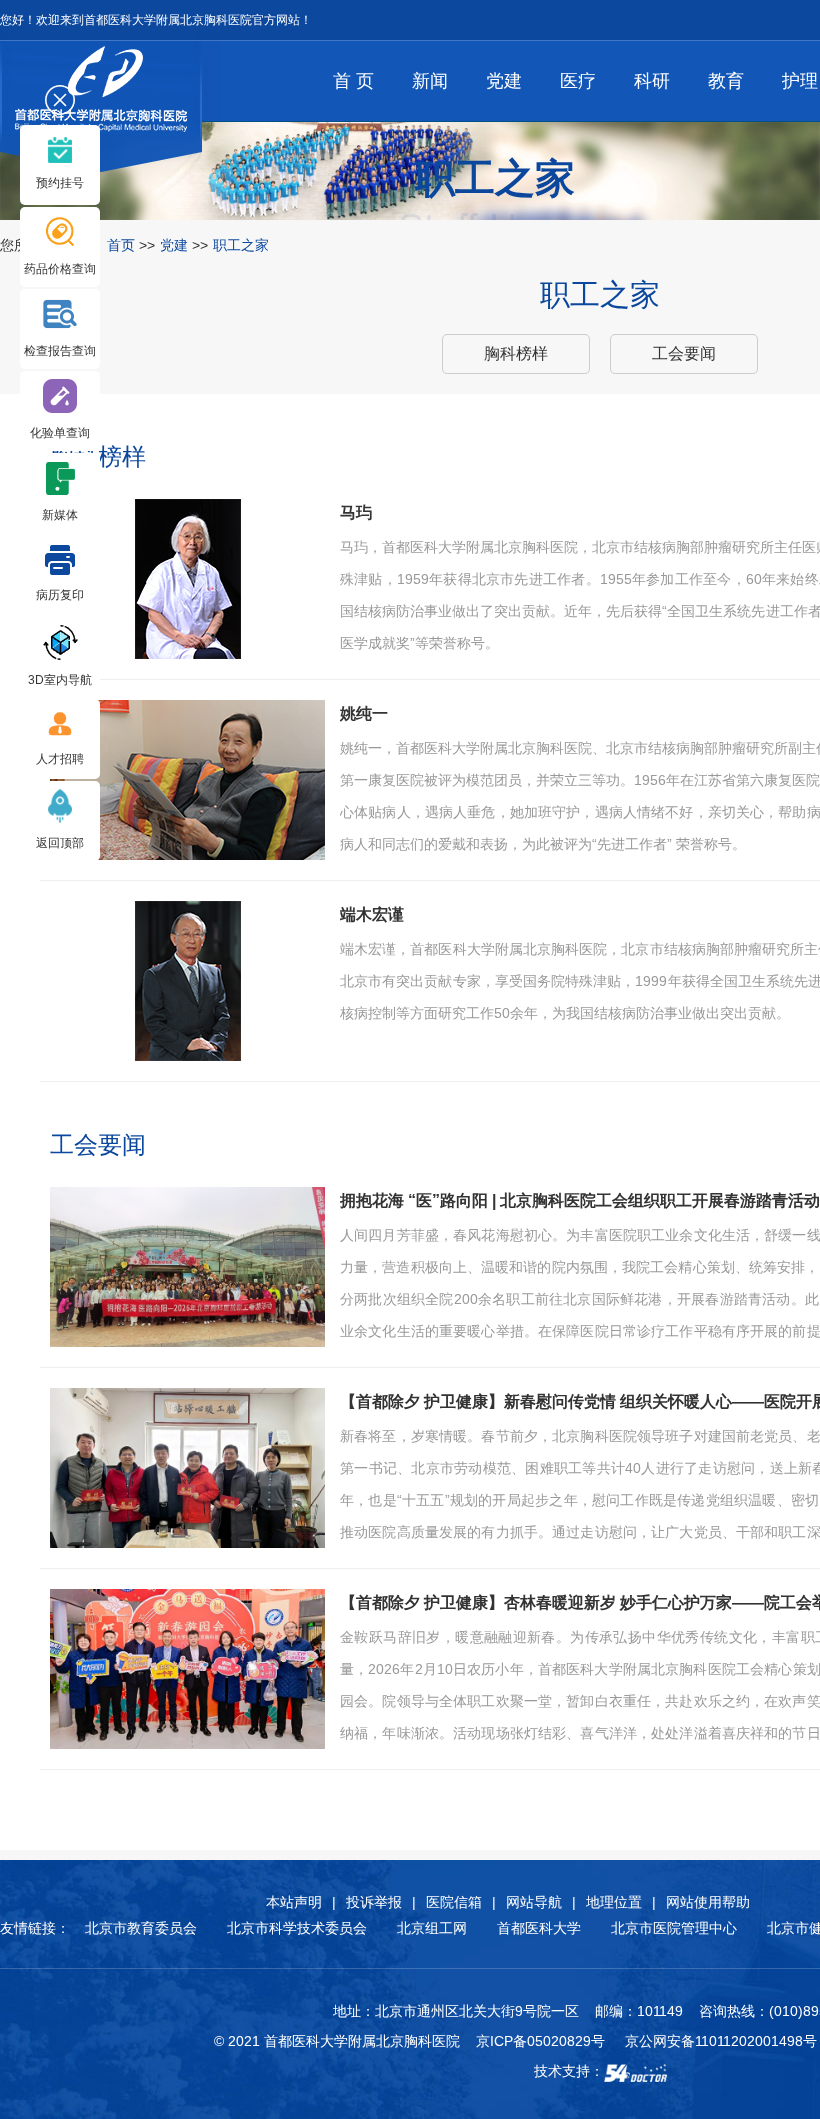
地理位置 (614, 1902)
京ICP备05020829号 (540, 2041)
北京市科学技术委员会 (297, 1928)
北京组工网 (432, 1928)
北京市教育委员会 (141, 1928)
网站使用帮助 (708, 1902)
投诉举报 (374, 1902)
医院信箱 (454, 1902)
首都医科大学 (539, 1928)
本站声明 (294, 1902)
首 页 (353, 81)
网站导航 (534, 1902)
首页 (121, 245)
